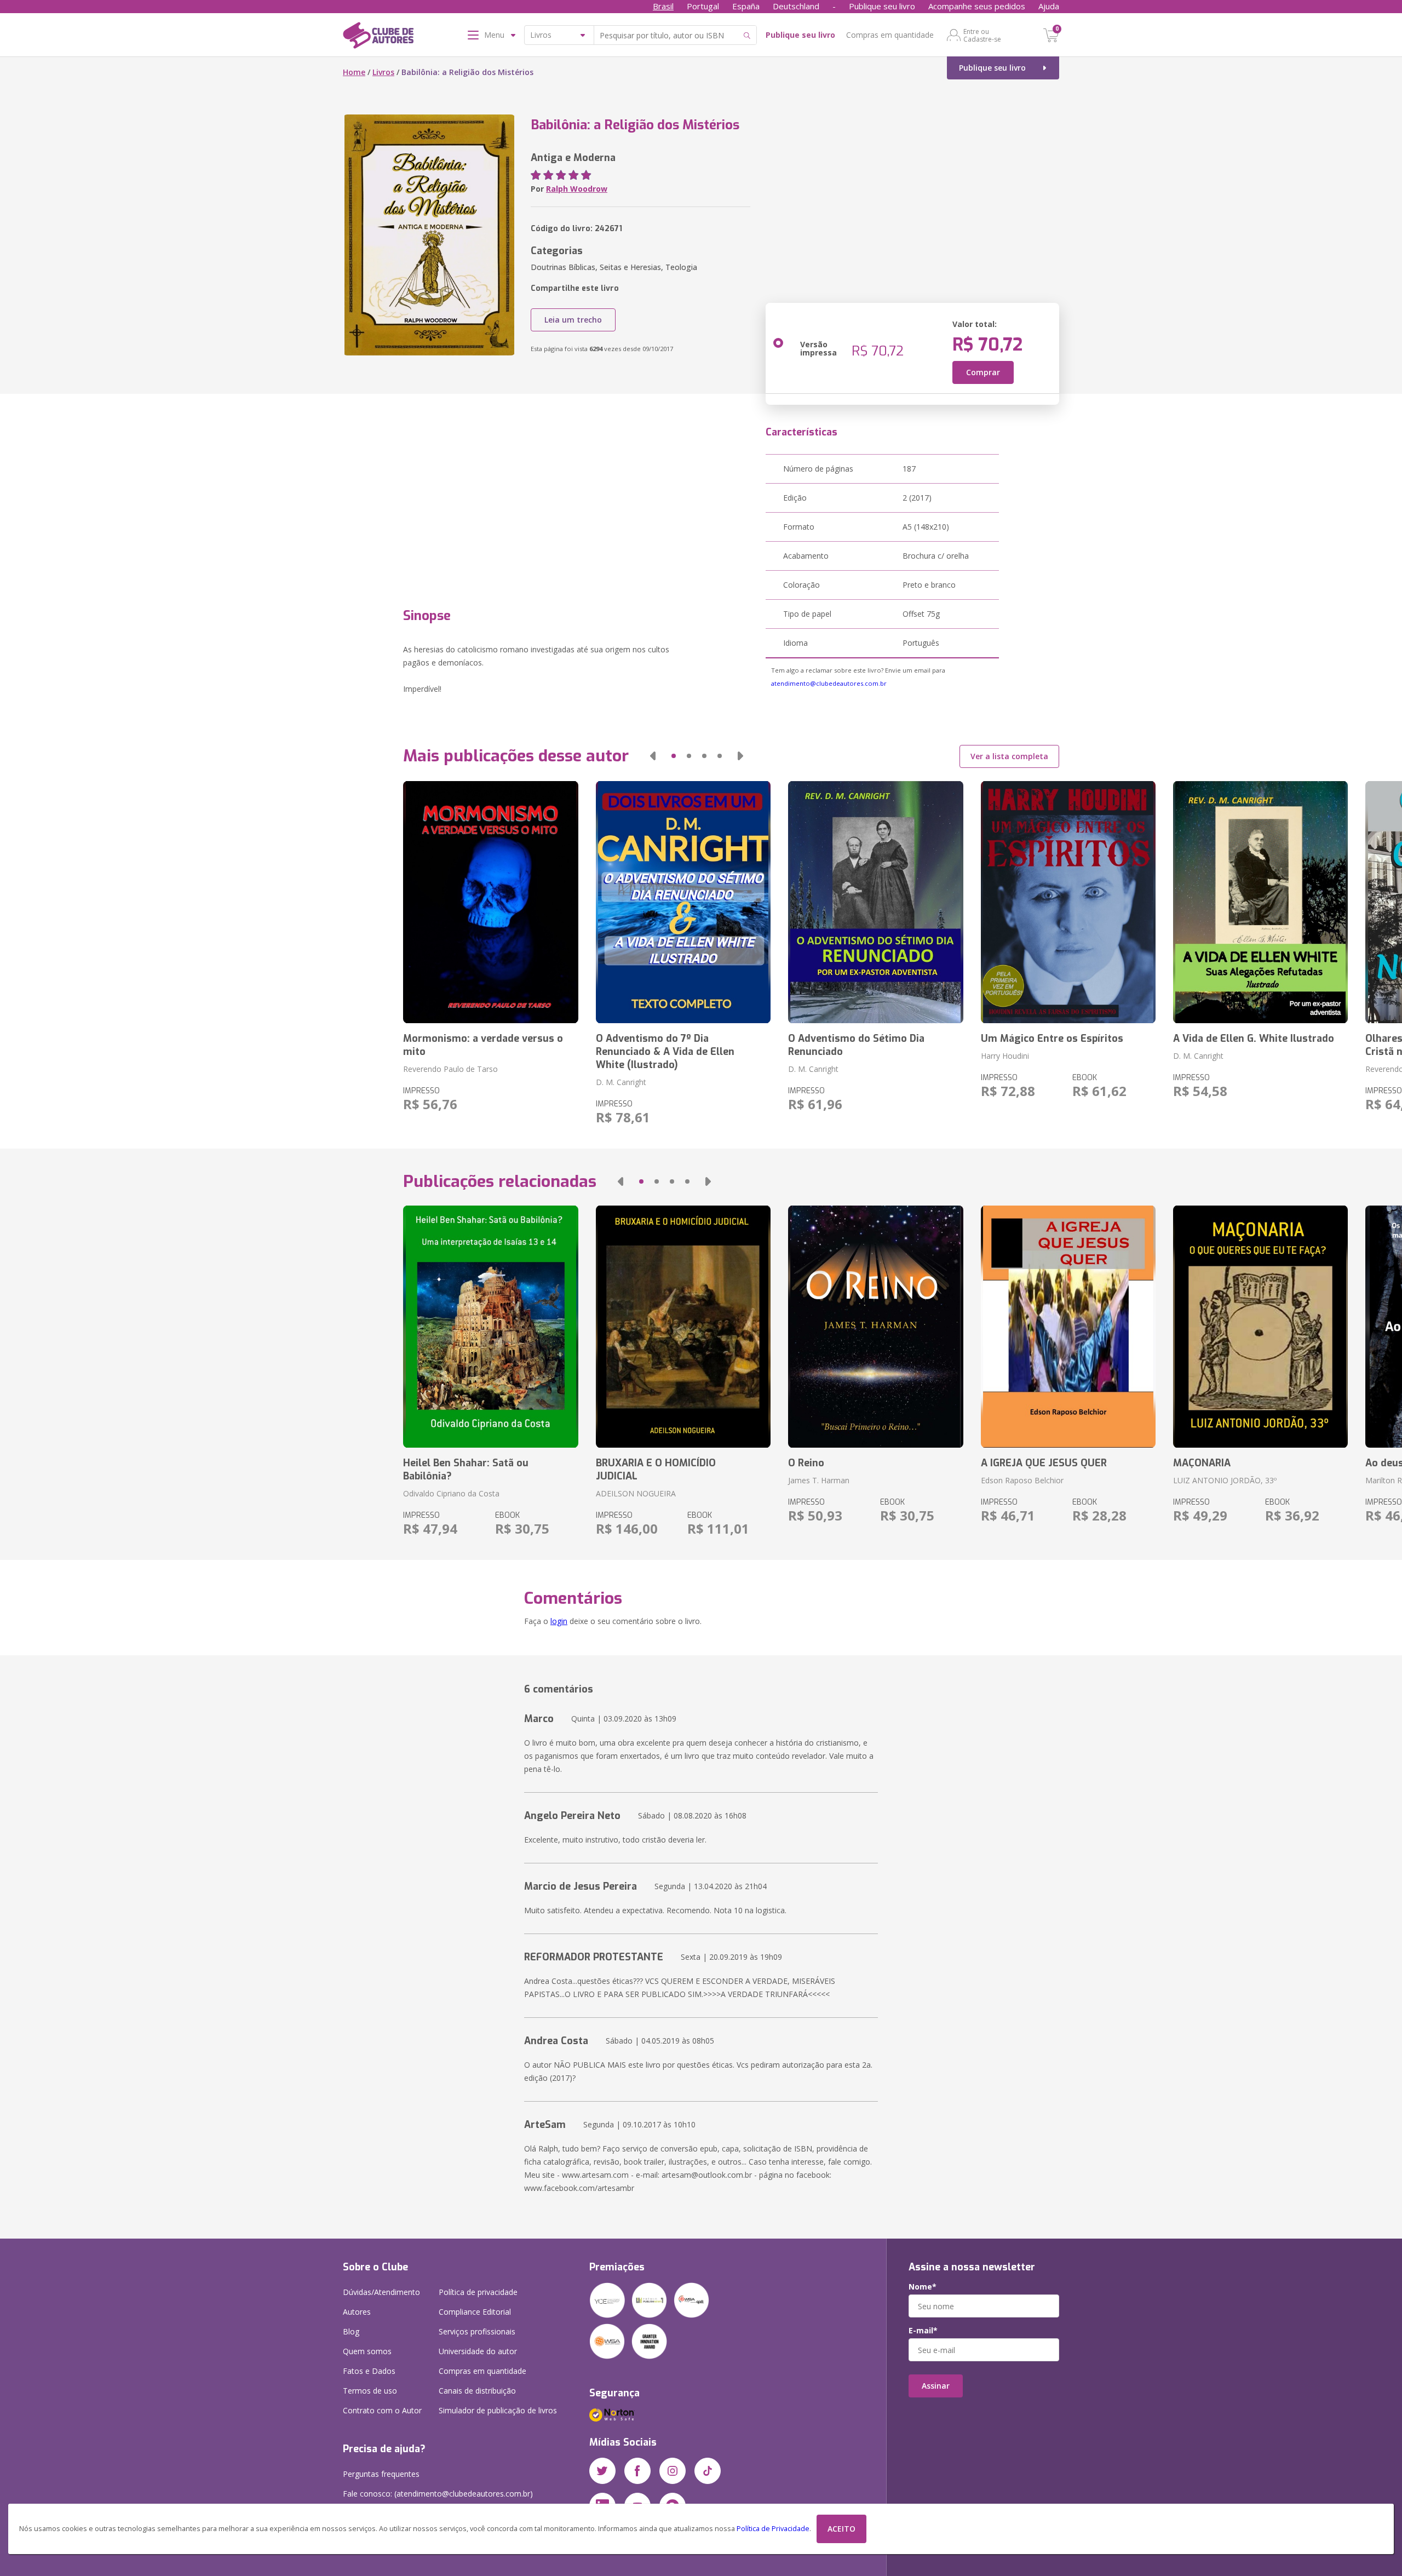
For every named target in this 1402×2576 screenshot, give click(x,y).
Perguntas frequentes (381, 2474)
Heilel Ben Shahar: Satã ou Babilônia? (466, 1470)
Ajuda (1049, 6)
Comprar (983, 372)
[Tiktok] (708, 2471)
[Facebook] (637, 2471)
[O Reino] (875, 1327)
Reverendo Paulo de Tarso (450, 1069)
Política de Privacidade (773, 2529)
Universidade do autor (478, 2351)
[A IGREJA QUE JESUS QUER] (1068, 1327)
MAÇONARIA (1202, 1463)
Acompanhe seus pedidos (977, 6)
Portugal (703, 6)
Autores (357, 2312)
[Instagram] (673, 2471)
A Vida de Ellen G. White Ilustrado (1254, 1039)
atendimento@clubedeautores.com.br (829, 683)
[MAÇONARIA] (1260, 1327)
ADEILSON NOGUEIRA (636, 1493)
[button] (653, 756)
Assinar (936, 2386)
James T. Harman (819, 1480)
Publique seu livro (882, 6)
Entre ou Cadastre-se (982, 35)
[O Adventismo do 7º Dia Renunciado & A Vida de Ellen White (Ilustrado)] (683, 902)
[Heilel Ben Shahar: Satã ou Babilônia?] (490, 1327)
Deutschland (796, 6)
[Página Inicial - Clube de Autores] (378, 37)
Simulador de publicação (498, 2410)
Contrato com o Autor (382, 2410)
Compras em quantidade (890, 35)
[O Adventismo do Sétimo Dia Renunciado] (875, 902)
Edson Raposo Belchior (1022, 1480)
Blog (351, 2331)
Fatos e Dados (369, 2371)
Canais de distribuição (477, 2391)
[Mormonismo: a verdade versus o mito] (490, 902)
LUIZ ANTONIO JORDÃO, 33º (1225, 1480)
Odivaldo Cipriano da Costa (451, 1493)
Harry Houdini (1005, 1056)
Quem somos (367, 2351)
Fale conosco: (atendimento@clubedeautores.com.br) (438, 2494)
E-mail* (923, 2331)
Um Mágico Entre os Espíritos (1052, 1039)
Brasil (663, 6)
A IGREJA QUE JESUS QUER (1044, 1463)
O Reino (806, 1463)
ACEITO (841, 2529)
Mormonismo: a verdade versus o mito (483, 1045)
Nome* (923, 2287)
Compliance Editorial (475, 2312)
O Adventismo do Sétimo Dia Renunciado (856, 1045)
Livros (383, 72)
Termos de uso (370, 2391)
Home (354, 72)
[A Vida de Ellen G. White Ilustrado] (1260, 902)
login (559, 1621)
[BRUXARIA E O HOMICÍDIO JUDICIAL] (683, 1327)
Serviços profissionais (477, 2331)
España (746, 6)
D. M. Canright (621, 1082)
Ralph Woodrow (577, 189)
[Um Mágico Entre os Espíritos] (1068, 902)
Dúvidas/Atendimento (381, 2292)
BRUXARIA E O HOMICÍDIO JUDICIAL (656, 1470)
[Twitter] (602, 2471)
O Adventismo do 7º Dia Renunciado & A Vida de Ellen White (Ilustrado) (665, 1052)
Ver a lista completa (1009, 756)
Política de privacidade (478, 2292)
